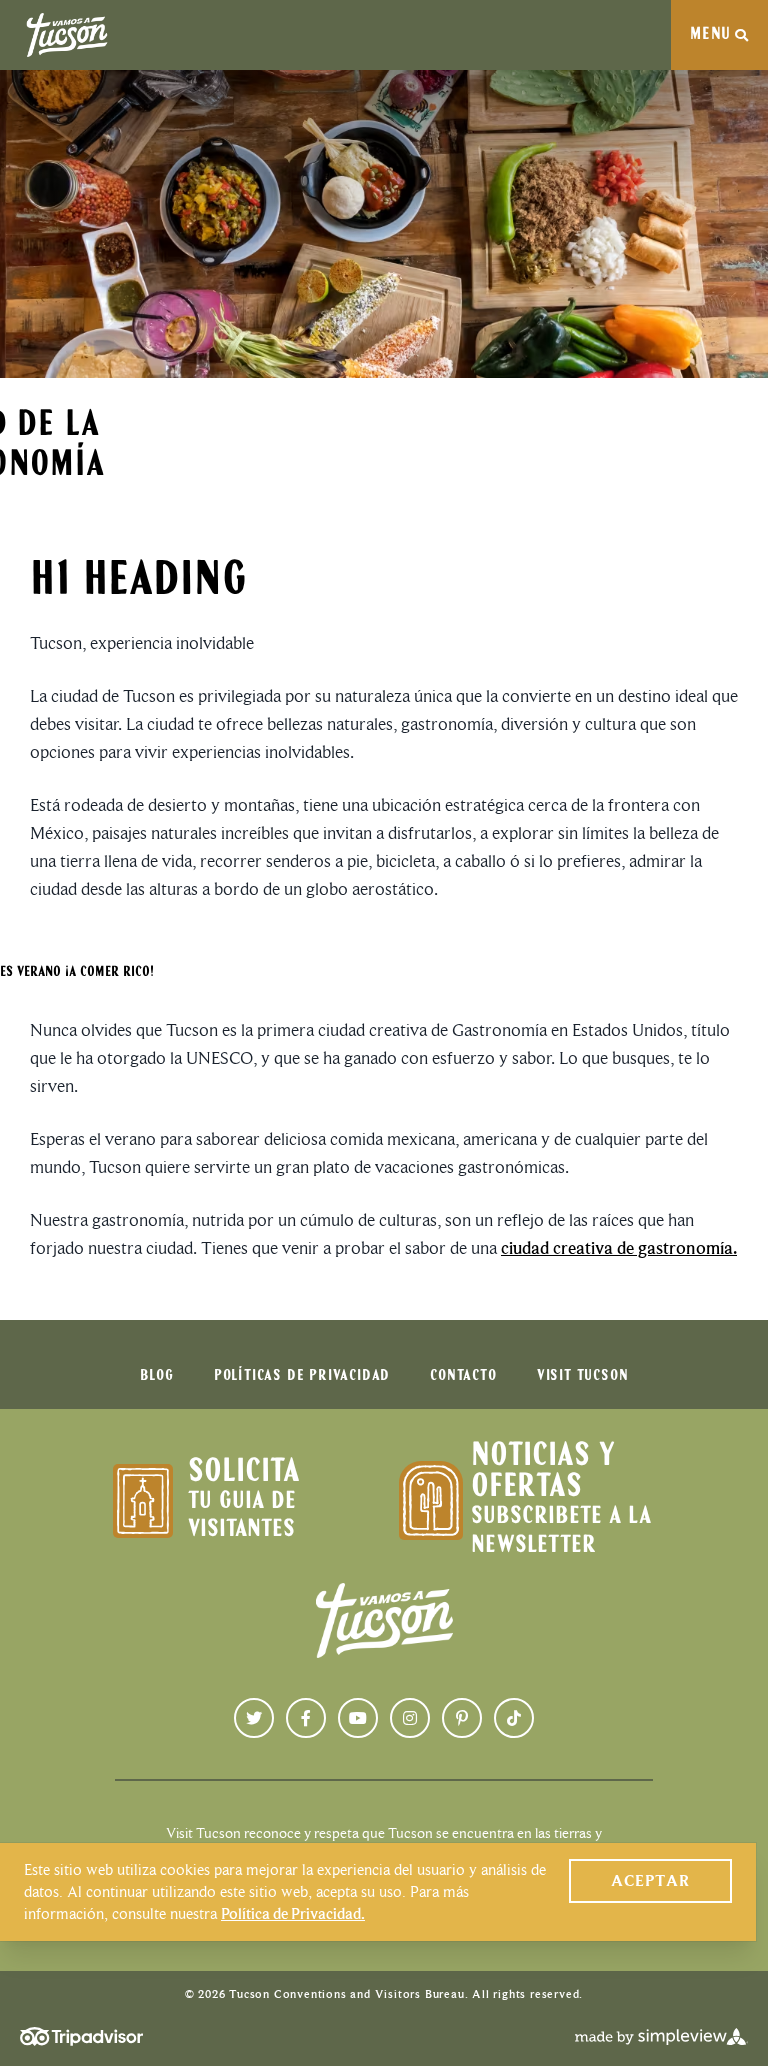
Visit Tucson (583, 1376)
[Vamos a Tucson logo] (67, 35)
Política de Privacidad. (293, 1914)
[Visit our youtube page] (358, 1718)
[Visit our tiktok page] (514, 1718)
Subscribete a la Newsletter (561, 1531)
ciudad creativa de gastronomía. (619, 1248)
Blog (157, 1376)
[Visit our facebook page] (306, 1718)
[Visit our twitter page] (254, 1718)
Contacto (463, 1376)
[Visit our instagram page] (410, 1718)
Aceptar (650, 1880)
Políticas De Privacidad (302, 1376)
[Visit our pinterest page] (462, 1718)
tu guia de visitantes (242, 1516)
